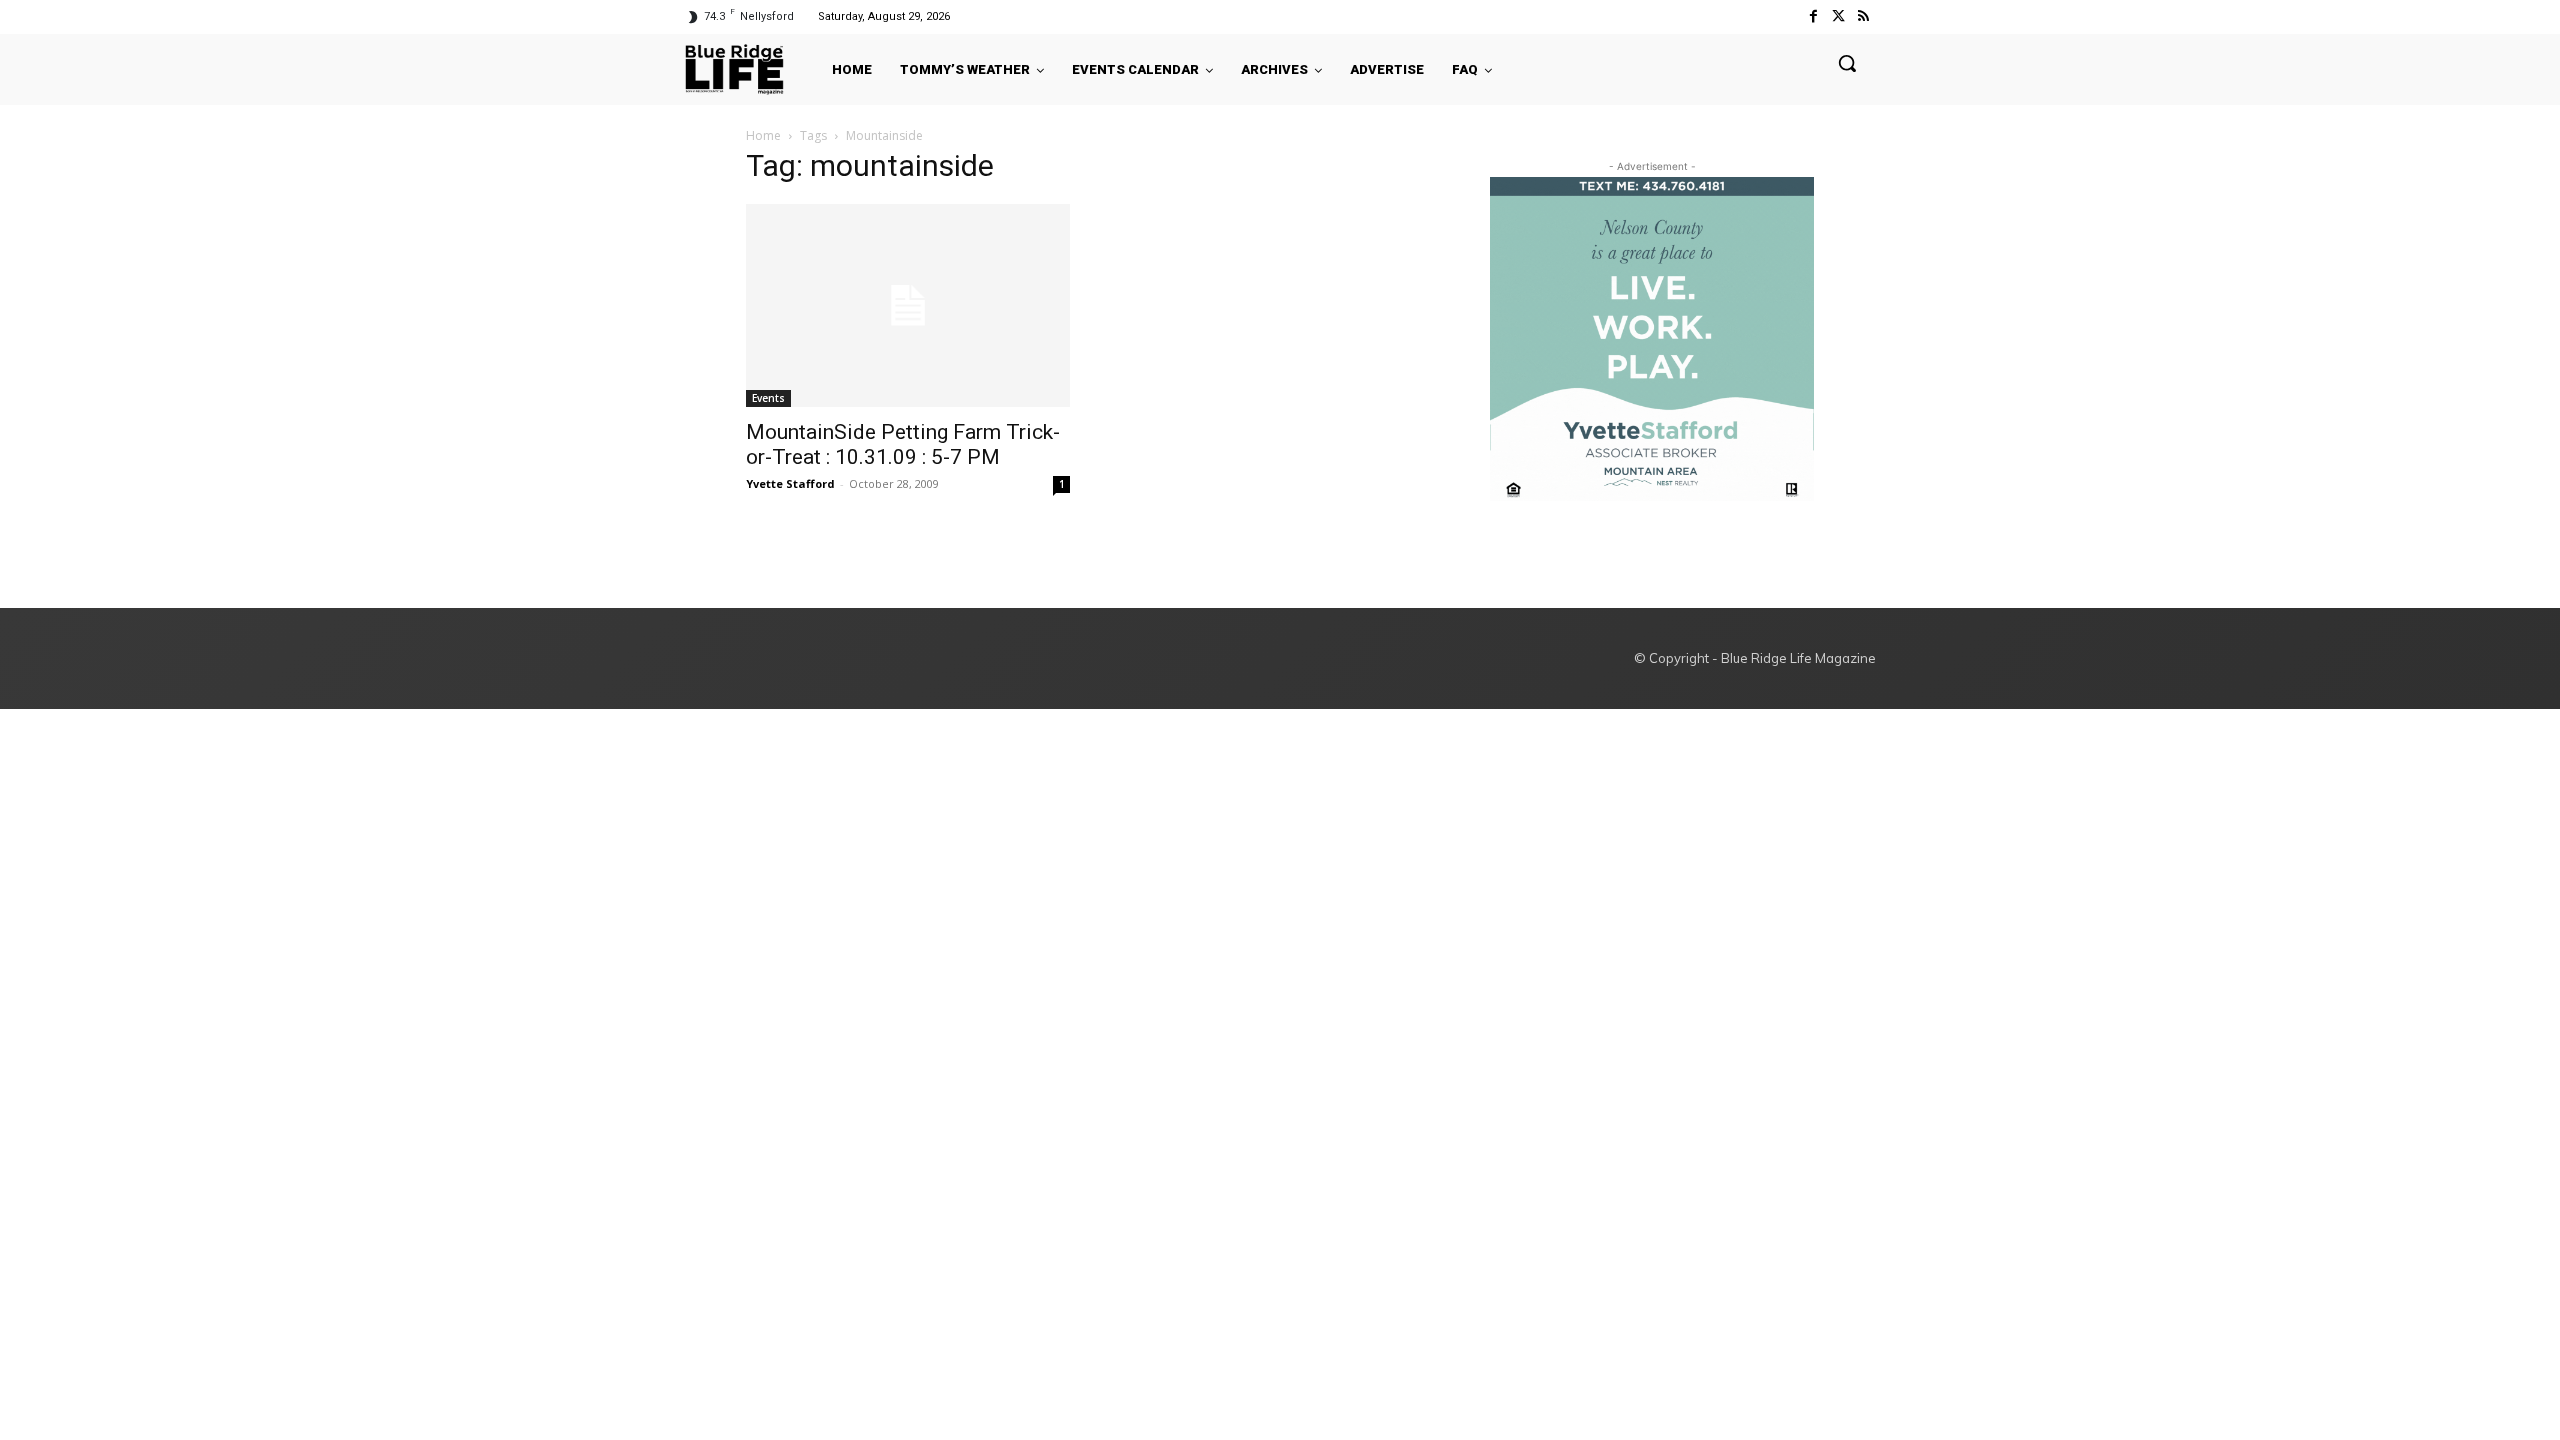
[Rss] (1863, 16)
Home (763, 135)
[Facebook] (1812, 16)
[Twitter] (1838, 16)
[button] (1847, 63)
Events (768, 398)
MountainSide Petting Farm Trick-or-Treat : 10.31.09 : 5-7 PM (903, 444)
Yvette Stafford (790, 483)
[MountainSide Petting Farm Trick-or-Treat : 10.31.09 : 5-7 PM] (908, 305)
